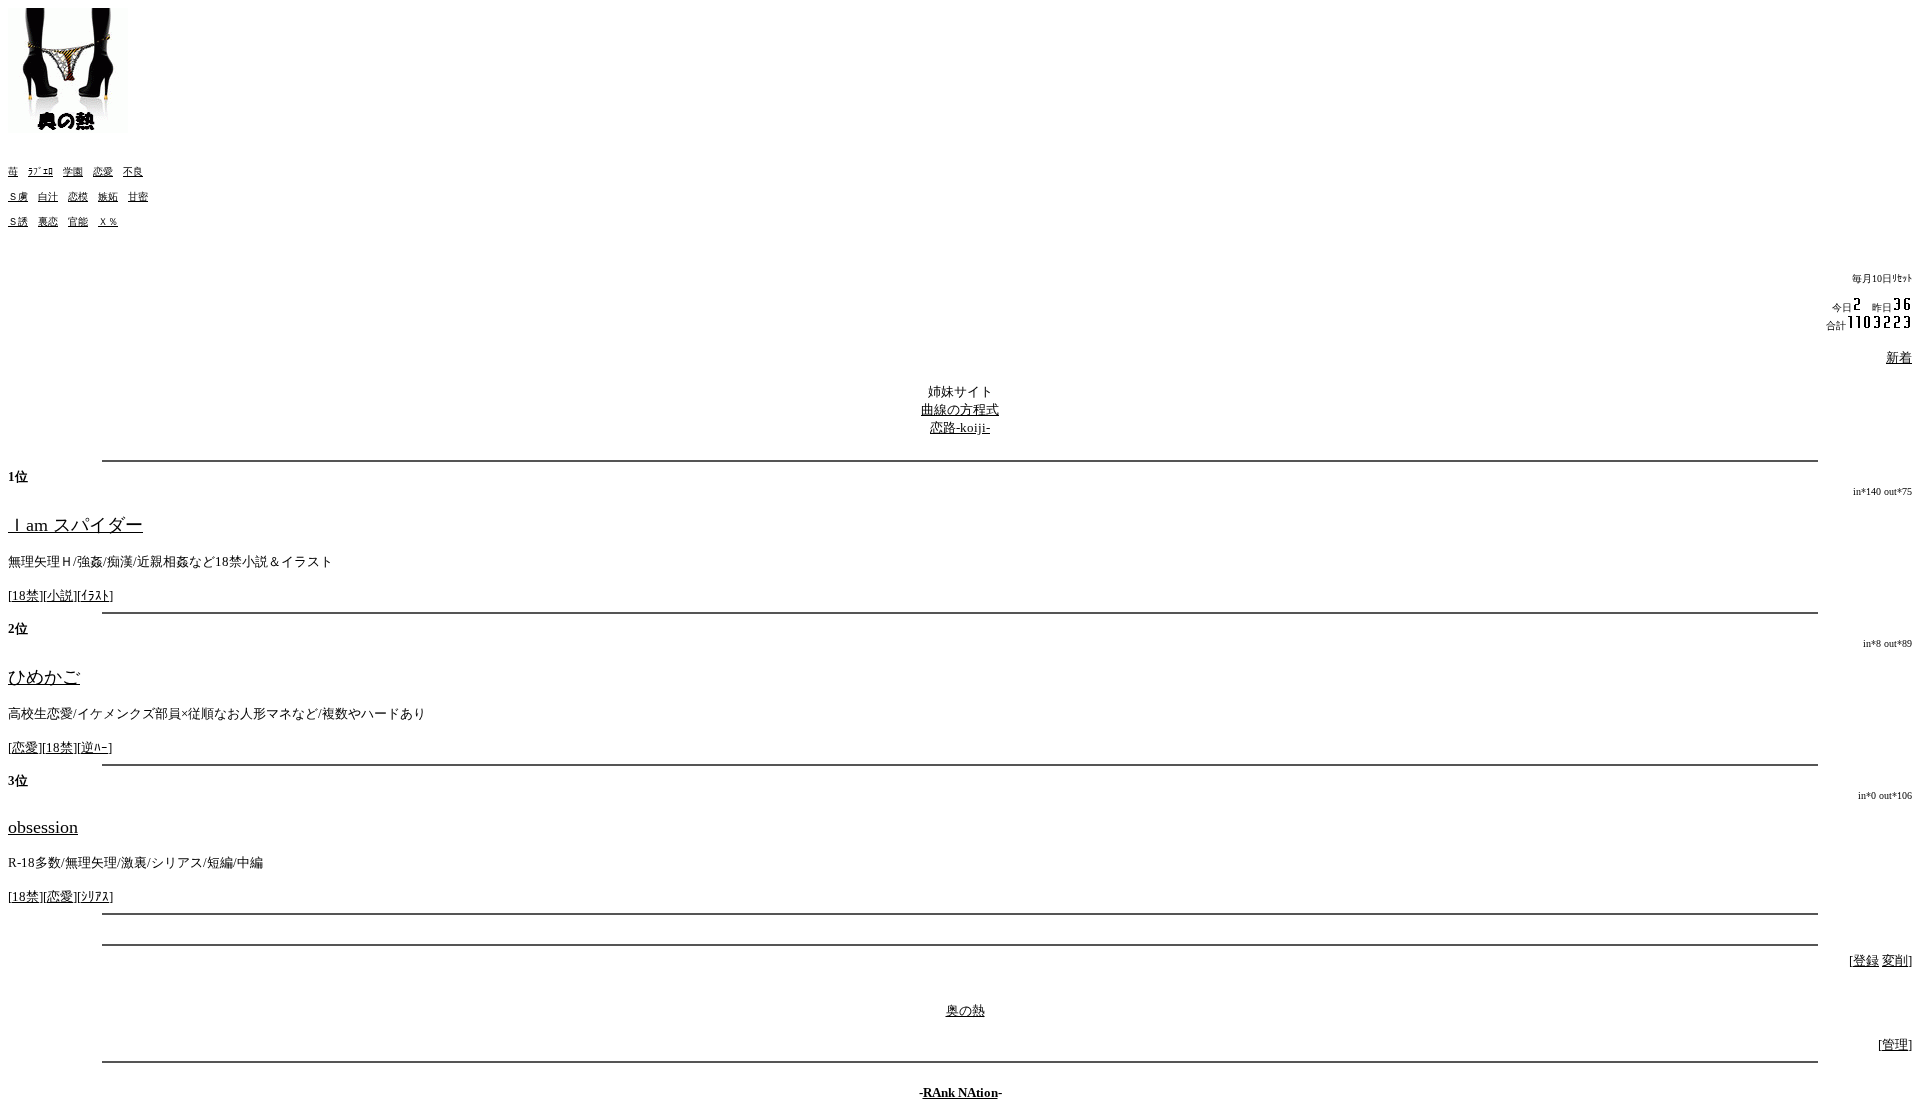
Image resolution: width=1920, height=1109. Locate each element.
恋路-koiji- (960, 427)
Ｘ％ (108, 221)
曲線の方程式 (960, 409)
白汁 (48, 196)
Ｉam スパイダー (75, 525)
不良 (133, 171)
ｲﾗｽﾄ (95, 595)
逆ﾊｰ (94, 747)
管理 (1895, 1044)
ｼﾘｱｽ (95, 896)
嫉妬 (108, 196)
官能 (78, 221)
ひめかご (44, 677)
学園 (73, 171)
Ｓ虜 (18, 196)
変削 (1895, 960)
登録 (1866, 960)
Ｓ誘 (18, 221)
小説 (60, 595)
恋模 (78, 196)
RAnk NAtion (960, 1092)
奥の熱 (965, 1010)
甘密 (138, 196)
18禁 (25, 595)
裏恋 (48, 221)
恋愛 (103, 171)
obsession (43, 827)
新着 (1899, 357)
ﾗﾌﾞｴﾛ (40, 171)
